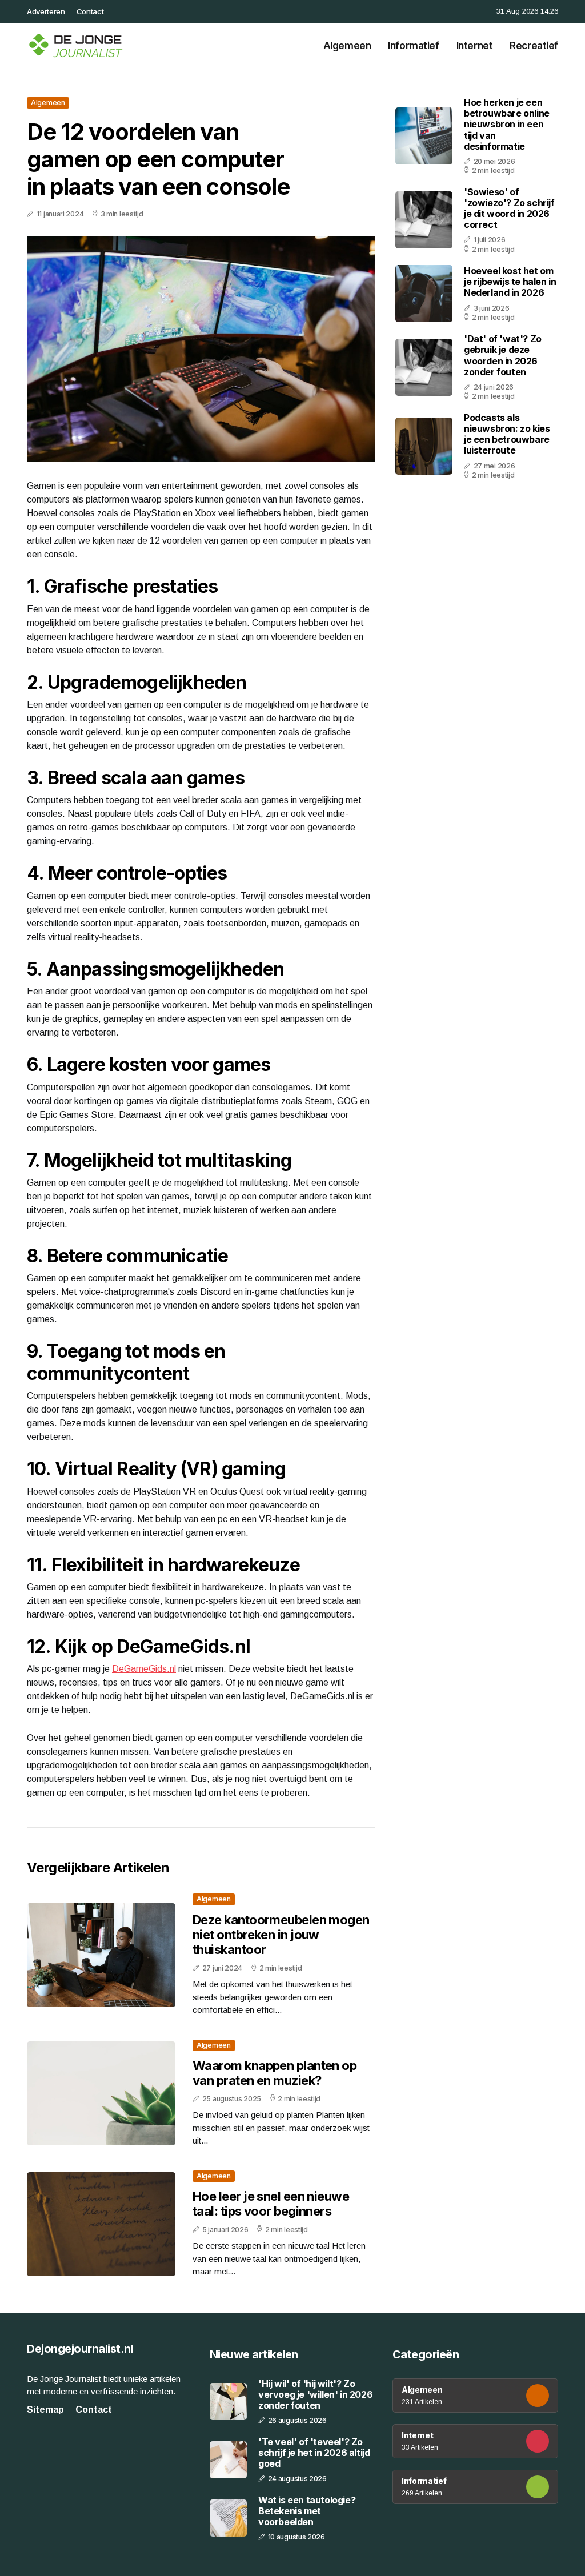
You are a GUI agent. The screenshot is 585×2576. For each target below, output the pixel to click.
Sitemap (45, 2410)
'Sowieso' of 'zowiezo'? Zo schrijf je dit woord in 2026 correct (509, 208)
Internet (475, 46)
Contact (90, 11)
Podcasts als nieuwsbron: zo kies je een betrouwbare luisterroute (507, 434)
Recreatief (534, 46)
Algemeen (347, 46)
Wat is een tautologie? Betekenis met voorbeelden (307, 2511)
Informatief (413, 46)
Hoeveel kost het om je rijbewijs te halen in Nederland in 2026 (510, 282)
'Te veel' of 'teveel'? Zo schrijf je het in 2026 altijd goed (314, 2453)
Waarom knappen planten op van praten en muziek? (275, 2073)
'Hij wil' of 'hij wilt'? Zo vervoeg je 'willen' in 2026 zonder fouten (315, 2395)
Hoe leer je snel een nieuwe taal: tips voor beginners (271, 2204)
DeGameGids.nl (144, 1669)
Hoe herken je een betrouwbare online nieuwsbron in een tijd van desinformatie (507, 124)
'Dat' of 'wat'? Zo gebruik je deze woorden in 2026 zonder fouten (503, 355)
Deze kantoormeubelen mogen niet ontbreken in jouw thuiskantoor (281, 1935)
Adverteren (46, 11)
